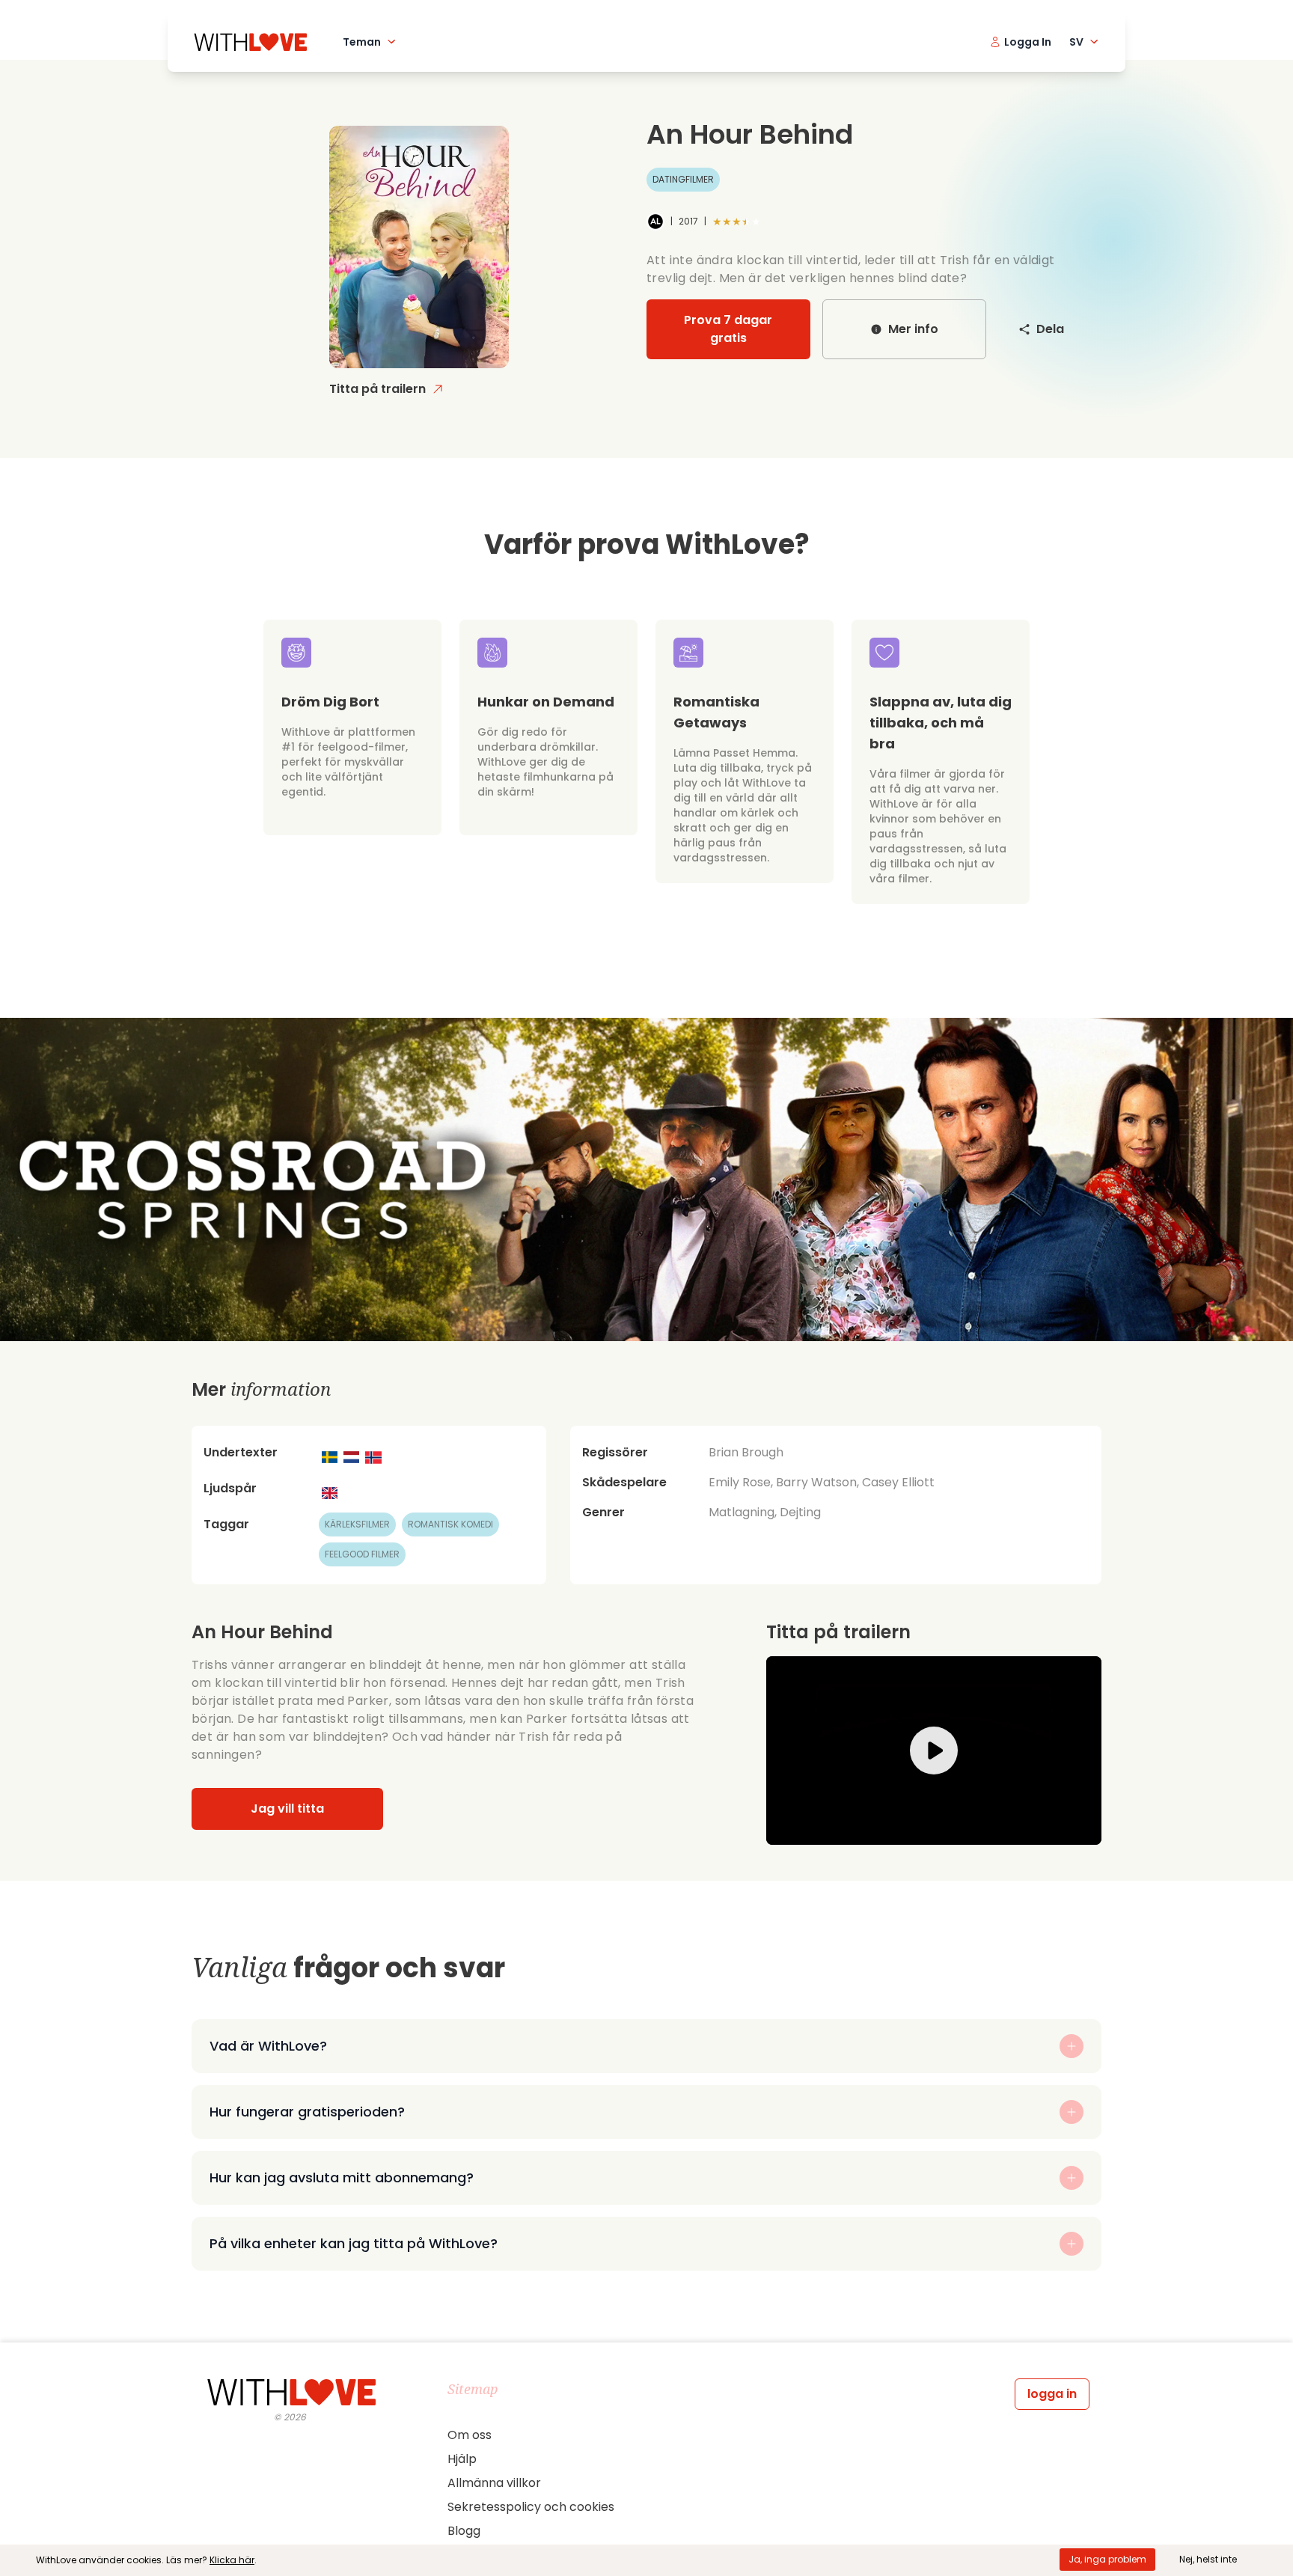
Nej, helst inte (1208, 2559)
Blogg (464, 2531)
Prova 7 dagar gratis (728, 329)
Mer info (913, 329)
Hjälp (462, 2459)
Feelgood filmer (362, 1554)
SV (1076, 42)
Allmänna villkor (494, 2483)
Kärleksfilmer (357, 1524)
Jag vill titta (287, 1809)
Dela (1050, 329)
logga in (1052, 2394)
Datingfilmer (683, 179)
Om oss (470, 2435)
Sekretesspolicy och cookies (531, 2507)
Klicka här (232, 2560)
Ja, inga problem (1107, 2559)
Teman (362, 42)
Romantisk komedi (450, 1524)
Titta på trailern (377, 389)
